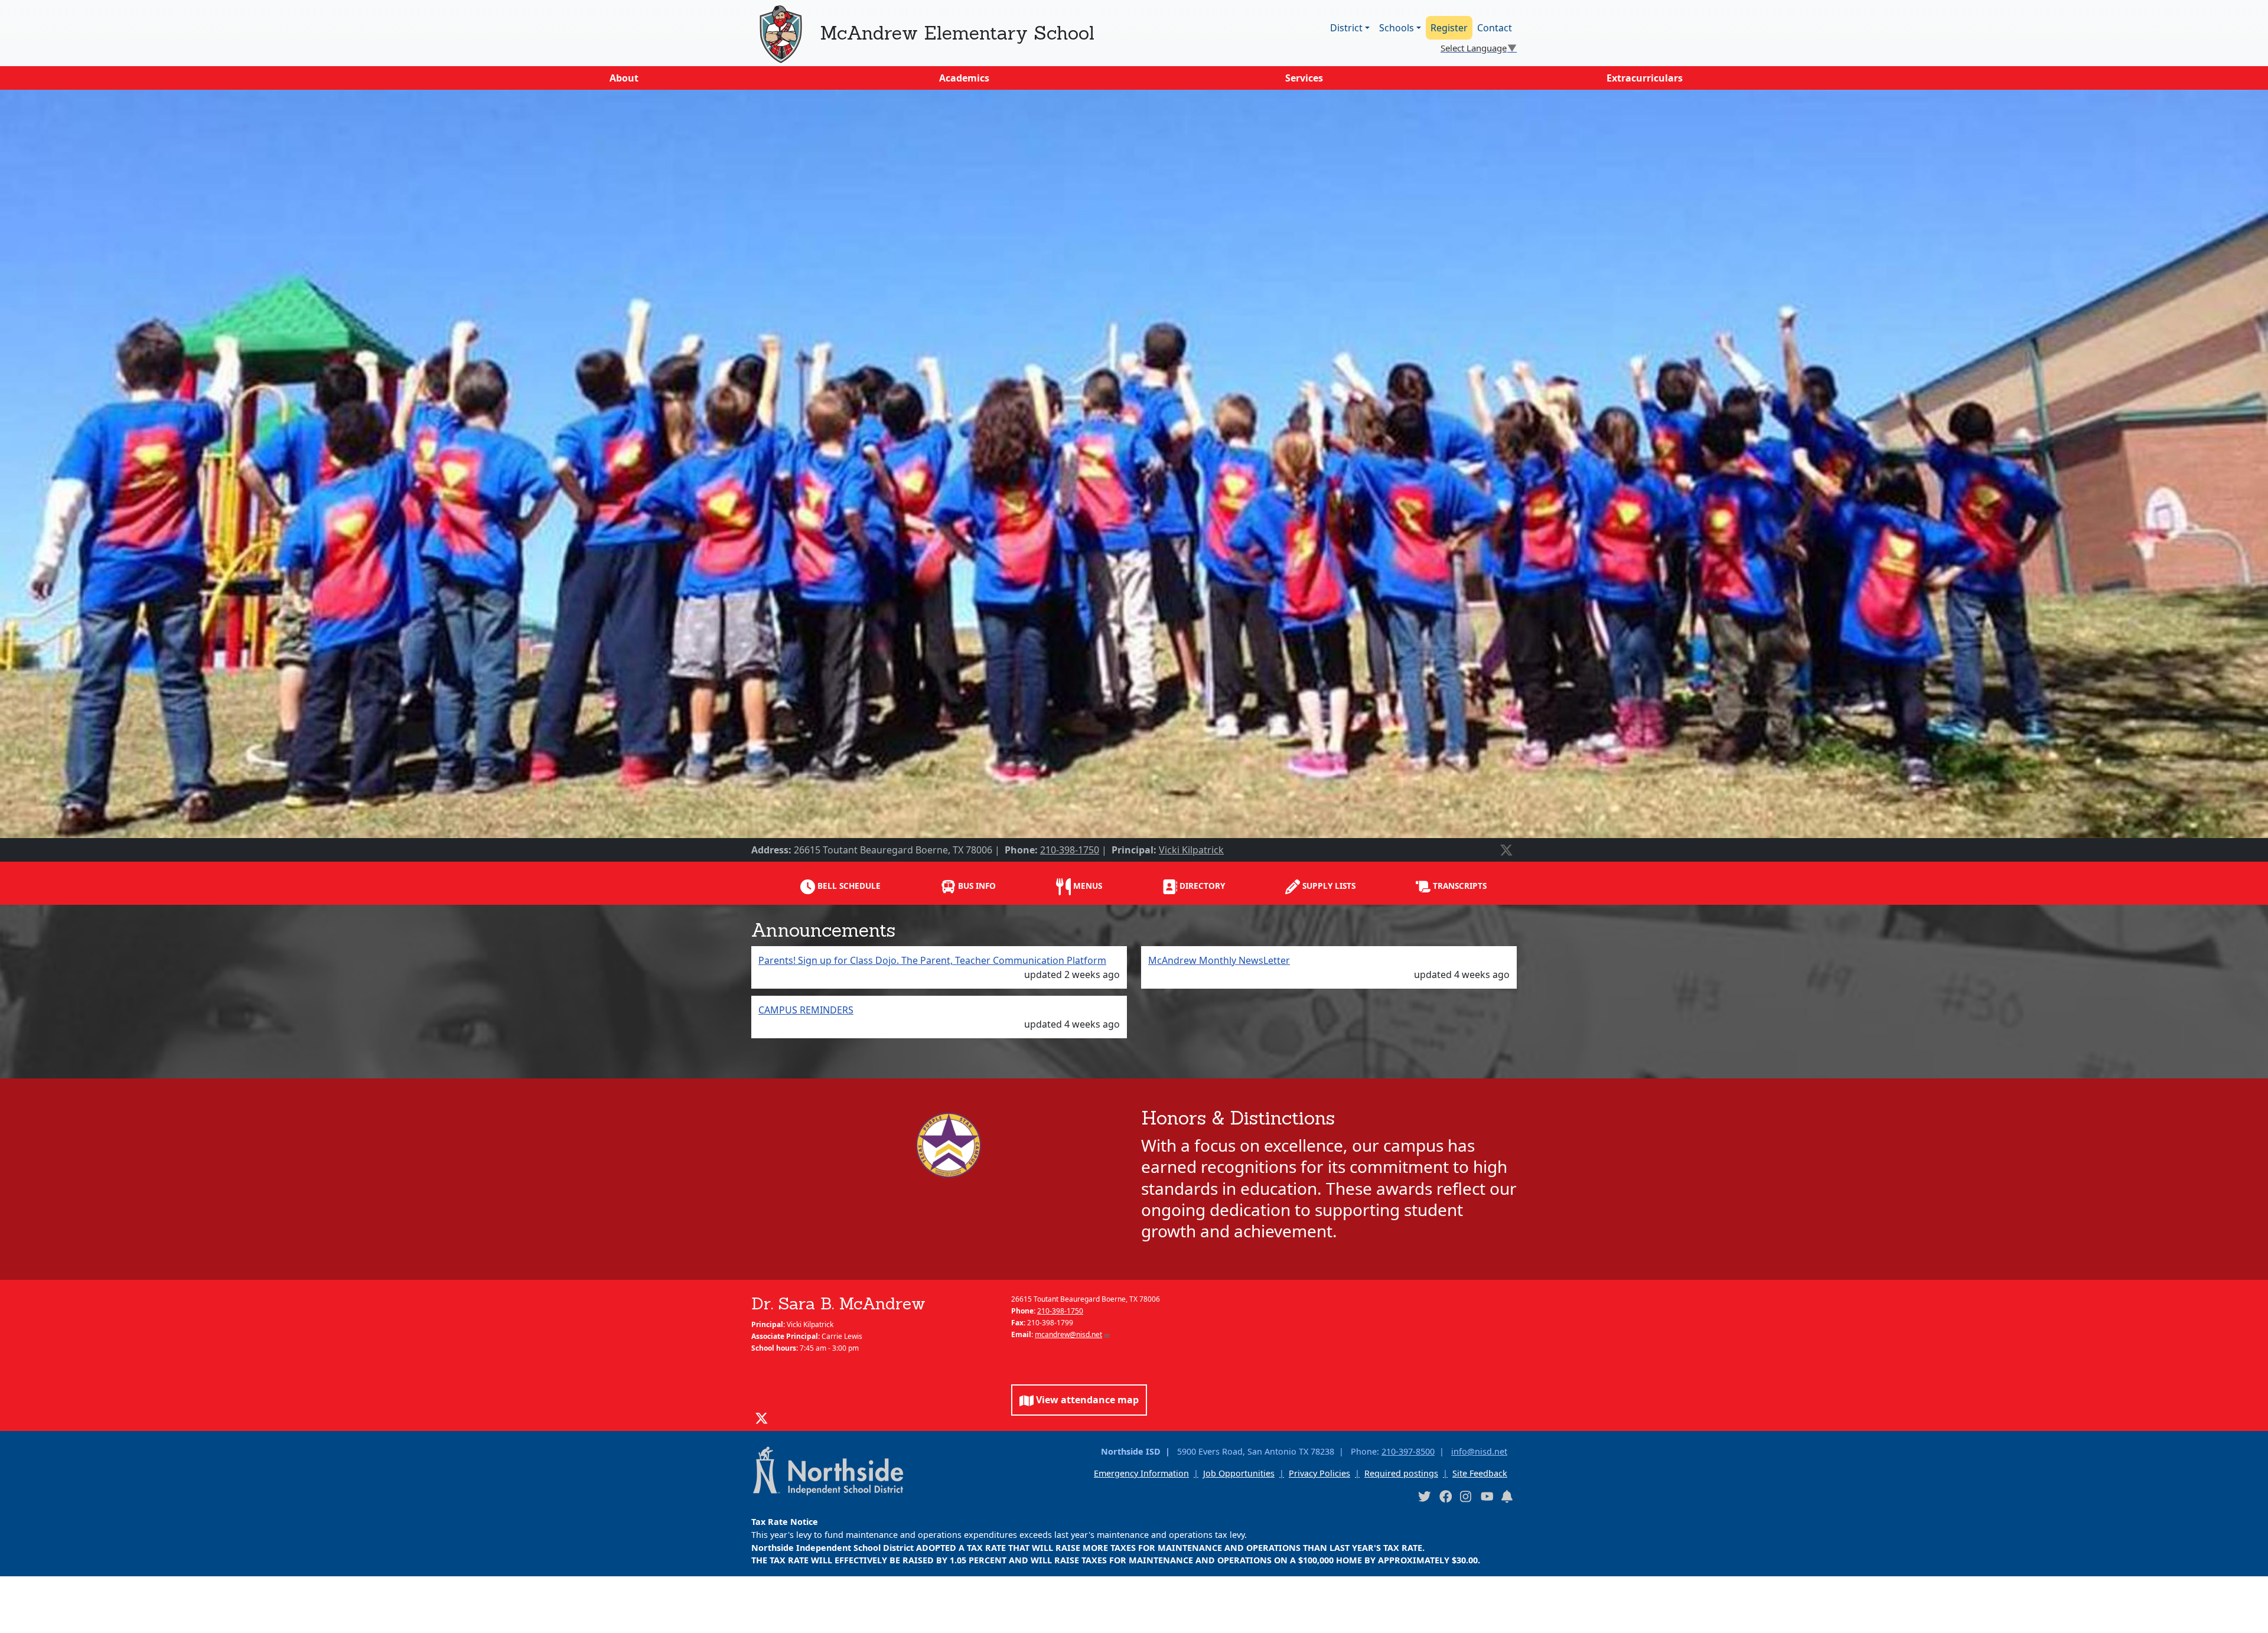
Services (1304, 78)
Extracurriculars (1645, 78)
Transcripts (1459, 886)
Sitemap (26, 1617)
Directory (1201, 886)
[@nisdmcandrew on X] (1506, 850)
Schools (1397, 28)
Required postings (1401, 1473)
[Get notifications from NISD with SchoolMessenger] (1507, 1496)
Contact (1495, 28)
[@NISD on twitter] (1424, 1496)
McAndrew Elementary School (957, 33)
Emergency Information (1141, 1473)
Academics (964, 78)
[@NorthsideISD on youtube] (1487, 1496)
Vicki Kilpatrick (1191, 850)
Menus (1086, 886)
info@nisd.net (1479, 1451)
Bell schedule (848, 886)
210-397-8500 (1408, 1451)
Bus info (976, 886)
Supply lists (1328, 886)
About (624, 78)
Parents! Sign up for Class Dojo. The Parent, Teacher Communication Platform (932, 960)
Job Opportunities (1239, 1473)
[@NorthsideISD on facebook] (1445, 1496)
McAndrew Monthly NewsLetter (1219, 960)
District (1346, 28)
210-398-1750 (1070, 850)
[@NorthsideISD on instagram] (1466, 1496)
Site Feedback (1480, 1473)
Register (1449, 28)
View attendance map (1086, 1400)
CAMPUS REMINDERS (806, 1010)
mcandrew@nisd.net (1068, 1334)
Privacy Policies (1319, 1473)
